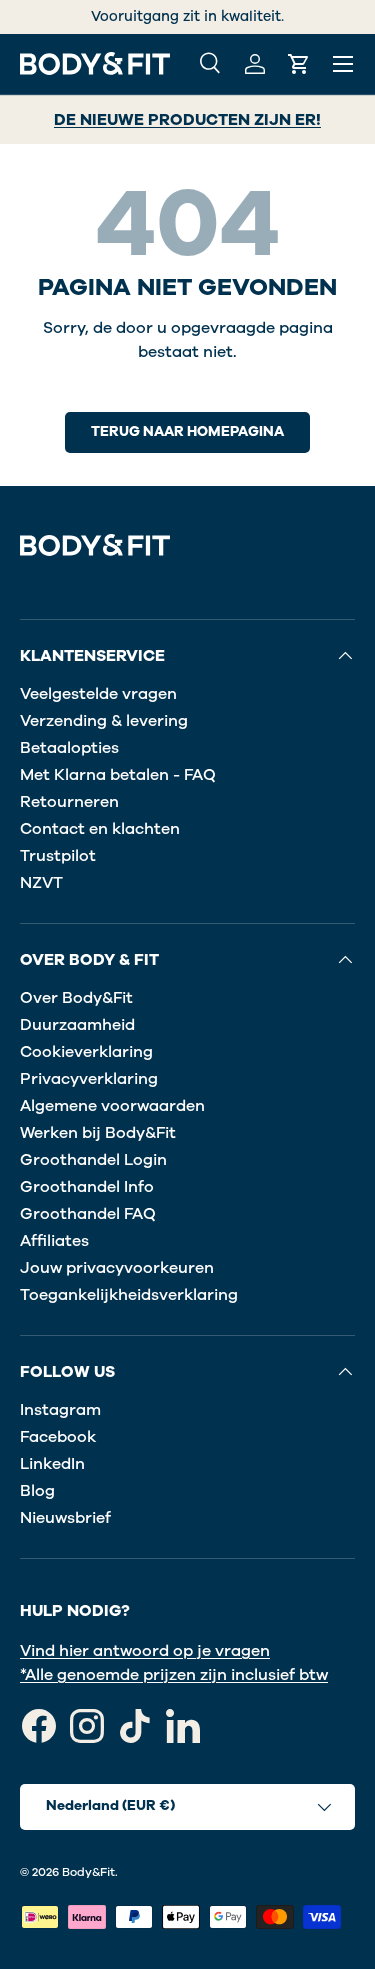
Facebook (58, 1437)
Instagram (60, 1410)
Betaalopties (69, 748)
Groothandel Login (93, 1160)
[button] (299, 64)
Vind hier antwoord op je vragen (145, 1651)
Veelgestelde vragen (98, 694)
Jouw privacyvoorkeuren (117, 1268)
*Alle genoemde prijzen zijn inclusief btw (174, 1675)
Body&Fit (88, 1872)
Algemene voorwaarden (112, 1106)
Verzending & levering (104, 721)
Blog (37, 1491)
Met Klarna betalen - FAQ (118, 775)
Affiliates (54, 1241)
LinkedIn (52, 1464)
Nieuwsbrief (65, 1518)
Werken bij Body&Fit (98, 1133)
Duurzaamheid (77, 1025)
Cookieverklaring (86, 1052)
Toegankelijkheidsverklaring (129, 1295)
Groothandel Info (87, 1187)
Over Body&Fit (76, 998)
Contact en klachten (100, 829)
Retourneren (69, 802)
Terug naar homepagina (187, 431)
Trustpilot (58, 856)
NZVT (41, 883)
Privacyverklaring (89, 1079)
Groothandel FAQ (88, 1214)
